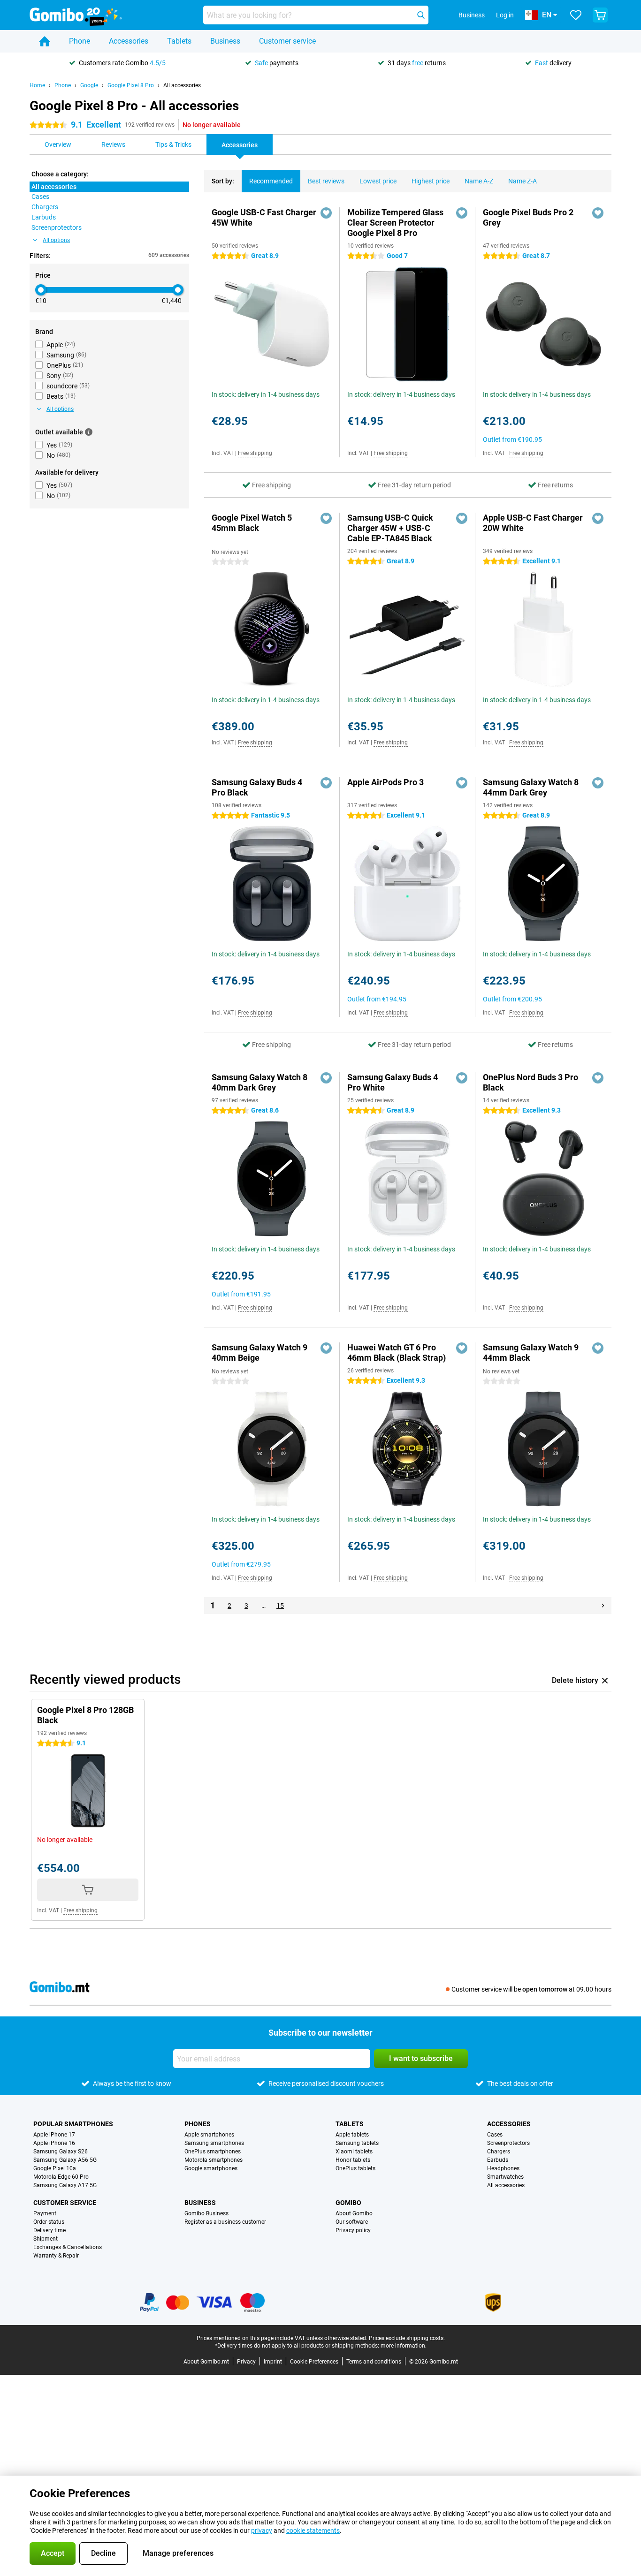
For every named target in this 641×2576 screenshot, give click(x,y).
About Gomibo (354, 2213)
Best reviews (326, 181)
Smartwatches (505, 2177)
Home (37, 85)
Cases (495, 2135)
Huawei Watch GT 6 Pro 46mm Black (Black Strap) (397, 1352)
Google (89, 85)
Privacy (246, 2362)
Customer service (287, 41)
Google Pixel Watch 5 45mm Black (252, 523)
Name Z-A (523, 181)
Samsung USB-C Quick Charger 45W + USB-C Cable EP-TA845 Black (390, 528)
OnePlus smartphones (213, 2152)
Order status (49, 2222)
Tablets (179, 41)
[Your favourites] (576, 15)
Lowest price (378, 181)
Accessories (129, 41)
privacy (262, 2531)
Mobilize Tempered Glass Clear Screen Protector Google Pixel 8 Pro (395, 223)
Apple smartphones (209, 2135)
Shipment (46, 2239)
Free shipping (255, 453)
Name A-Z (479, 181)
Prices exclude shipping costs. (407, 2338)
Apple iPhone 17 (54, 2135)
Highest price (431, 181)
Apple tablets (352, 2135)
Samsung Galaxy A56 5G (65, 2160)
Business (225, 41)
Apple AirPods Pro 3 (385, 782)
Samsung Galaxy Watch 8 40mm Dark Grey (259, 1082)
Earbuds (498, 2160)
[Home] (45, 41)
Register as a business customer (225, 2222)
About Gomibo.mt (206, 2362)
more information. (404, 2346)
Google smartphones (211, 2168)
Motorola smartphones (214, 2160)
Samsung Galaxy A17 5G (65, 2185)
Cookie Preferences (314, 2362)
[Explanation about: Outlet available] (89, 432)
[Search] (421, 15)
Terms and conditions (374, 2362)
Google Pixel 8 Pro (131, 85)
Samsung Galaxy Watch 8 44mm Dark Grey (531, 787)
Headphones (503, 2168)
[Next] (603, 1606)
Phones (198, 2124)
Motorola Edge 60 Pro (61, 2177)
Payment (45, 2213)
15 (280, 1606)
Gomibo (348, 2203)
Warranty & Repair (56, 2256)
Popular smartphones (73, 2124)
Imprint (273, 2362)
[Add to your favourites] (326, 213)
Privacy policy (353, 2230)
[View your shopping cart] (600, 15)
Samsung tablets (357, 2143)
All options (56, 240)
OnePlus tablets (355, 2168)
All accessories (182, 85)
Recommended (271, 181)
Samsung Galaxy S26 (61, 2152)
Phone (80, 41)
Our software (352, 2222)
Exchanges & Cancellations (68, 2247)
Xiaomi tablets (354, 2152)
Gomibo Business (206, 2213)
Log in (505, 15)
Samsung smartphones (214, 2143)
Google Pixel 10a (55, 2168)
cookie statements (313, 2531)
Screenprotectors (508, 2143)
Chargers (499, 2152)
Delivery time (50, 2230)
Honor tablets (353, 2160)
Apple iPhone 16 (54, 2143)
